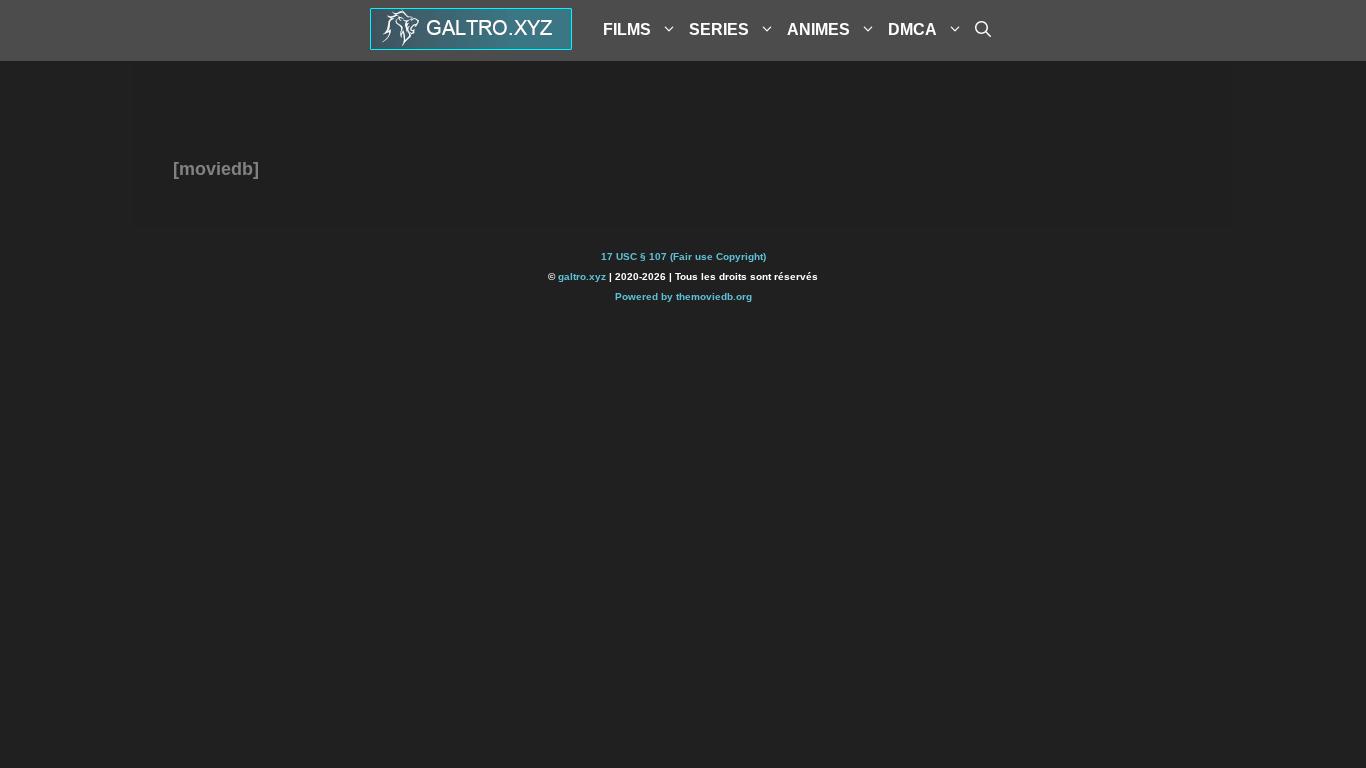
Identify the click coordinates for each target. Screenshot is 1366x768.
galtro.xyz (582, 276)
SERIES (719, 29)
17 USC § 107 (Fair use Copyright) (683, 256)
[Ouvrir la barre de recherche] (983, 30)
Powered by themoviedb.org (683, 296)
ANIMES (818, 29)
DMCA (912, 29)
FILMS (627, 29)
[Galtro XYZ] (471, 43)
